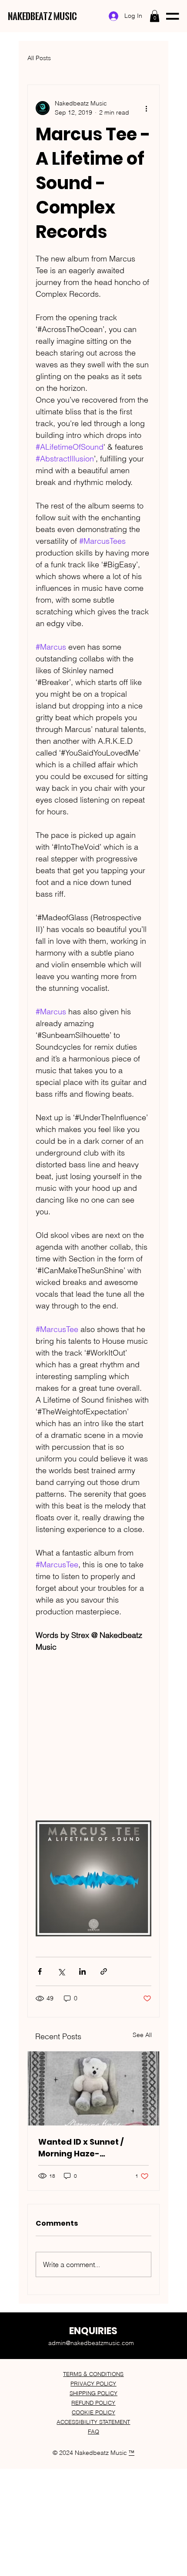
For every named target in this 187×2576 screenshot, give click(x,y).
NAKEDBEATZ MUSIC (42, 16)
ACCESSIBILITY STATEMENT (93, 2422)
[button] (155, 16)
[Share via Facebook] (40, 1971)
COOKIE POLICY (93, 2412)
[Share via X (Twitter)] (61, 1971)
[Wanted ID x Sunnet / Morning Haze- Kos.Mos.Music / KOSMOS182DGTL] (93, 2088)
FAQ (93, 2431)
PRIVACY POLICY (93, 2383)
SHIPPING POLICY (93, 2393)
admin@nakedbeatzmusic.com (91, 2343)
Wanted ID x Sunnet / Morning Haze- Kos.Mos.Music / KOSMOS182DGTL (81, 2148)
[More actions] (146, 108)
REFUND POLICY (93, 2403)
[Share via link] (104, 1971)
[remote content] (93, 1742)
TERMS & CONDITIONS (93, 2374)
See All (142, 2035)
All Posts (39, 58)
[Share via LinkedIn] (82, 1971)
